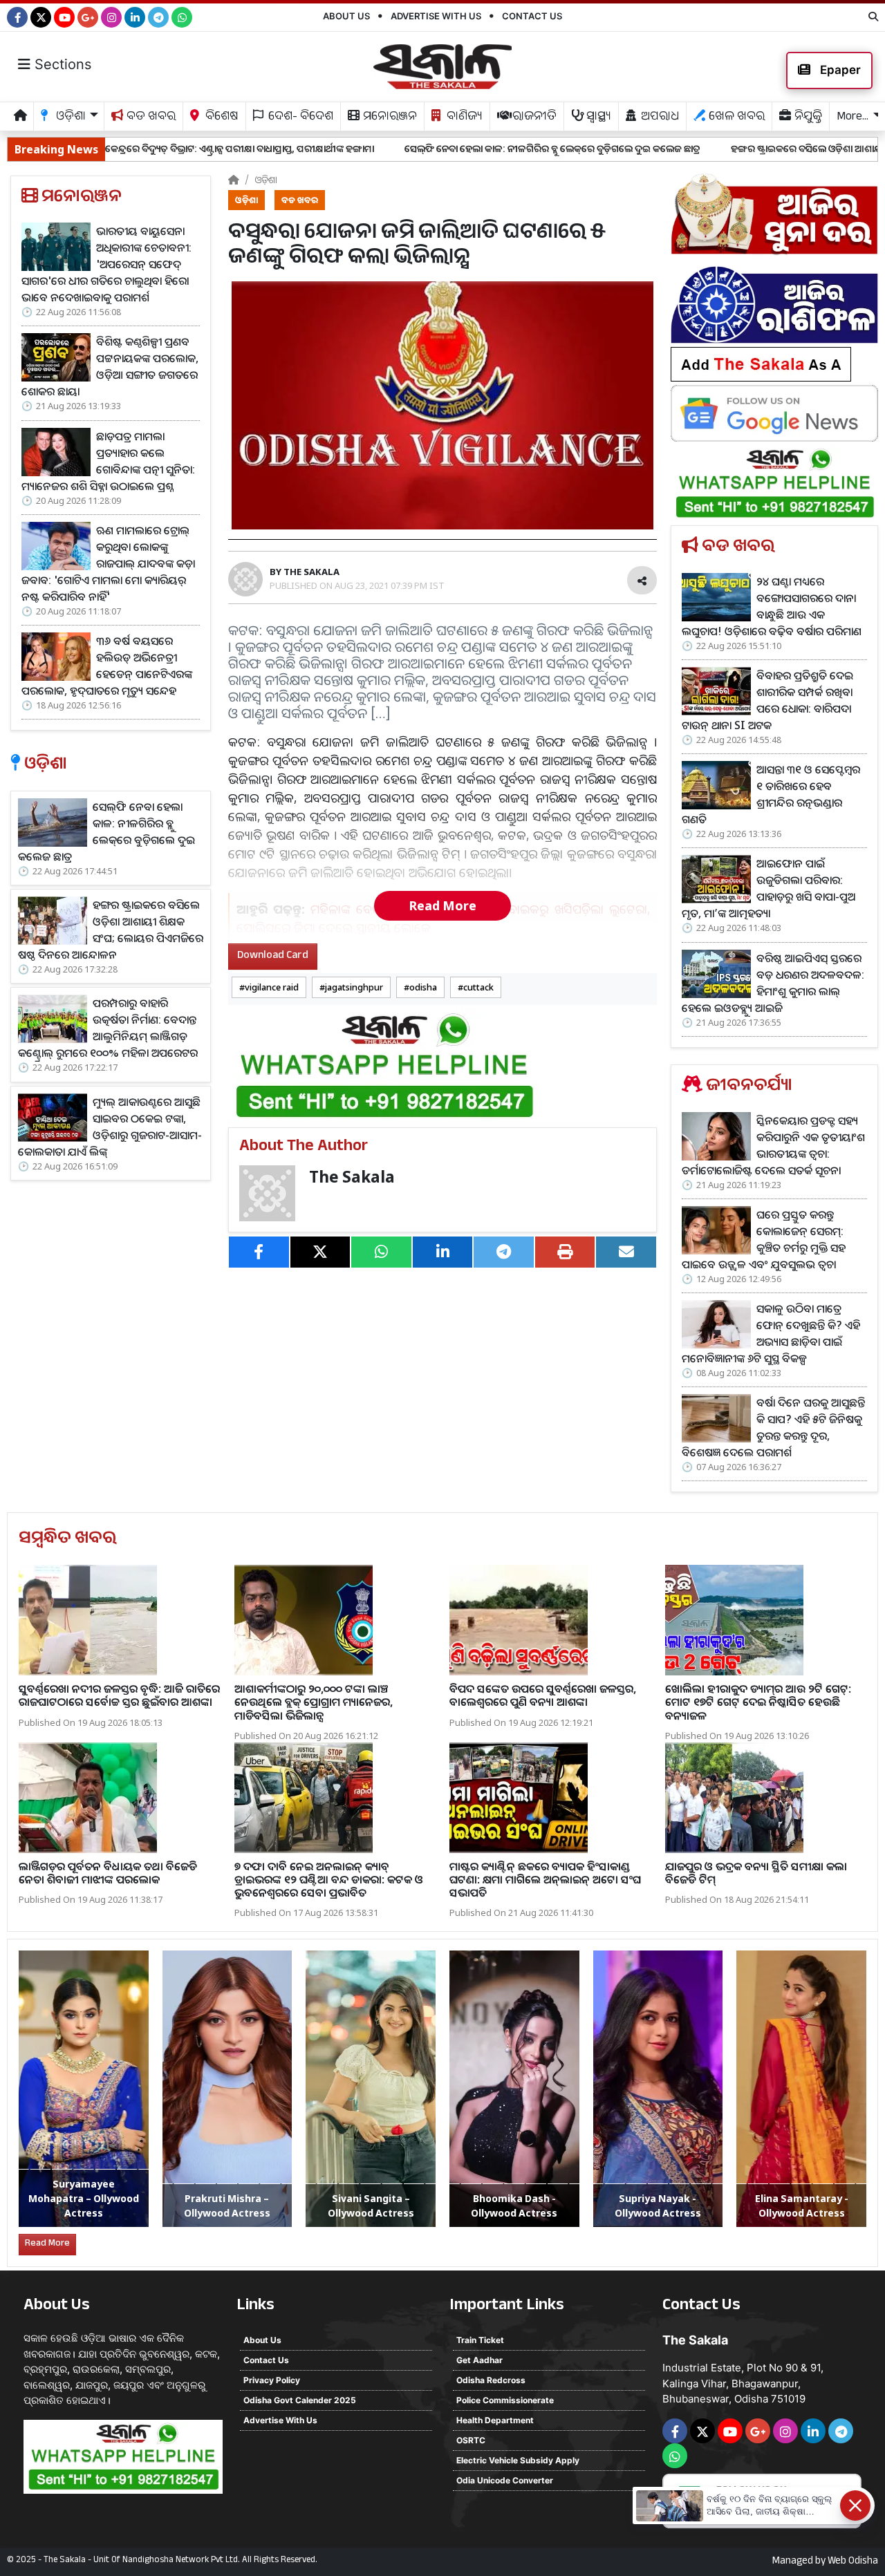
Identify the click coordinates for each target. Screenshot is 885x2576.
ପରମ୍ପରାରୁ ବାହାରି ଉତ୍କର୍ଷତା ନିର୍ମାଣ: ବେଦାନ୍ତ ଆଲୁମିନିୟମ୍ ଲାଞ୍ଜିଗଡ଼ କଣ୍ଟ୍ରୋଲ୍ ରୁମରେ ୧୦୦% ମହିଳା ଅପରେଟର (108, 1028)
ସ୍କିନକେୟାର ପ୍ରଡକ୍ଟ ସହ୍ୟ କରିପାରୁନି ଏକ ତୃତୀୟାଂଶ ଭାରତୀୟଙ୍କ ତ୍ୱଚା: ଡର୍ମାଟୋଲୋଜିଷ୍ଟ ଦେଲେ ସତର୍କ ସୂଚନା (773, 1145)
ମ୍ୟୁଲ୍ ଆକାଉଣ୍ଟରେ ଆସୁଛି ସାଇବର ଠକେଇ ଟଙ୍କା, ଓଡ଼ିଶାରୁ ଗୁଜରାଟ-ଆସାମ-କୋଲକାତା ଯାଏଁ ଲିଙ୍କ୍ (110, 1127)
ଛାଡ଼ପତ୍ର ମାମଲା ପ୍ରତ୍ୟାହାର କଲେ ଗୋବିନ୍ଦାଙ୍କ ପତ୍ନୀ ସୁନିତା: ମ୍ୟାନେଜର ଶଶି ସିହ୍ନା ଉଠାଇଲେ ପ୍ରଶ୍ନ (108, 461)
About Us (346, 16)
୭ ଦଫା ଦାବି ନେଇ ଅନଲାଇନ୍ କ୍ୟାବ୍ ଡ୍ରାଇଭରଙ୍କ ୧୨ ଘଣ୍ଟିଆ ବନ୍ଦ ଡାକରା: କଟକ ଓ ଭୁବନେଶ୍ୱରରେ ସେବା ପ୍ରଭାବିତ (329, 1879)
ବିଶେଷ (221, 118)
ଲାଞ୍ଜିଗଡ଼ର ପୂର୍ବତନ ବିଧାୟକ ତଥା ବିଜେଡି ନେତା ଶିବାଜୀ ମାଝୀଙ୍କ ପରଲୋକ (108, 1873)
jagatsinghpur (354, 987)
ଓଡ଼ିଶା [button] (69, 118)
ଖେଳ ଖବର (735, 118)
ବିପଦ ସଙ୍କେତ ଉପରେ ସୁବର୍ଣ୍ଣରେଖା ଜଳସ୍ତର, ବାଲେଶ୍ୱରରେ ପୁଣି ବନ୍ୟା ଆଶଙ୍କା (543, 1695)
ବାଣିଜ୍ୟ (463, 118)
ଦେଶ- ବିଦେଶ (299, 118)
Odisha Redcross (491, 2380)
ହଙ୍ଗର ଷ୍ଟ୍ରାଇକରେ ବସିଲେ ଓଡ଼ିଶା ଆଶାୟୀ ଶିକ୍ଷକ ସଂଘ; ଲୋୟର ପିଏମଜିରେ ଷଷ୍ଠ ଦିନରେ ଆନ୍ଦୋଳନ (111, 930)
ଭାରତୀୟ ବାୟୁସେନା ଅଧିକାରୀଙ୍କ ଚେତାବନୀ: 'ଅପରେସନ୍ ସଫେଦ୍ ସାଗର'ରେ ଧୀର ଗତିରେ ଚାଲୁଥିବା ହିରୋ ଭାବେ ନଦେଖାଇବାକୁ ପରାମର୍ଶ (106, 264)
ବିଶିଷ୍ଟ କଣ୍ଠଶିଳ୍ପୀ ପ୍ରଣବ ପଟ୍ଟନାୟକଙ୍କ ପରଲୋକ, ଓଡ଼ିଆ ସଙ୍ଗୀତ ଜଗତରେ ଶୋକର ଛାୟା (110, 366)
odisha (423, 987)
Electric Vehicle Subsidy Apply (518, 2460)
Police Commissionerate (505, 2400)
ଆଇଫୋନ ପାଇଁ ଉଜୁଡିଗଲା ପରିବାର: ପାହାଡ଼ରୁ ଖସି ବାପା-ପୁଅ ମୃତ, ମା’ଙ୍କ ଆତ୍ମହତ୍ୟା (768, 888)
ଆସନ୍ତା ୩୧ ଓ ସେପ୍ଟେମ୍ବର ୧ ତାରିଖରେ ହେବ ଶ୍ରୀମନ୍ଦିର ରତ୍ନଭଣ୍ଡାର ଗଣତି (771, 794)
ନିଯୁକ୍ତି (807, 118)
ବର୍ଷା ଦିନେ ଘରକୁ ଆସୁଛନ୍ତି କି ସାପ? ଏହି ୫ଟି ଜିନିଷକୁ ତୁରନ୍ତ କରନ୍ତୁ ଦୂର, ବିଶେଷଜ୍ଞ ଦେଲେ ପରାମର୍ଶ (773, 1427)
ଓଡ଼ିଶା (266, 179)
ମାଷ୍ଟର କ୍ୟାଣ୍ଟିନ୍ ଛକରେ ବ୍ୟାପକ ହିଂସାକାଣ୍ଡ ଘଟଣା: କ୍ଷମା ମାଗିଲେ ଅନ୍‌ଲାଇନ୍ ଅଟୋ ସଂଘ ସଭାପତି (545, 1879)
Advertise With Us (436, 16)
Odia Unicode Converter (505, 2480)
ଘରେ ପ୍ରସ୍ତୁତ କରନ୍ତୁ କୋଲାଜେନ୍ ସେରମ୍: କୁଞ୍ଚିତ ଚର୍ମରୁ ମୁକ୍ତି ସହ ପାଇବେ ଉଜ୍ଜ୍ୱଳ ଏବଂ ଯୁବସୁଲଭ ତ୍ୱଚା (764, 1239)
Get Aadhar (479, 2360)
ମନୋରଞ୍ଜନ (389, 118)
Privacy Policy (272, 2380)
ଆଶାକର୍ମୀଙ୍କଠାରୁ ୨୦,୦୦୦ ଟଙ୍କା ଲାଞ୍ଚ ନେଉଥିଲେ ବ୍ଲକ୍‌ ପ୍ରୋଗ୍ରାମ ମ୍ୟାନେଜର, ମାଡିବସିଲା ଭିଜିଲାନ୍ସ (314, 1702)
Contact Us (532, 16)
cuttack (478, 987)
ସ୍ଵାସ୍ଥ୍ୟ (597, 118)
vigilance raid (272, 987)
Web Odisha (853, 2562)
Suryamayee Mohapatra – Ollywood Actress (84, 2198)
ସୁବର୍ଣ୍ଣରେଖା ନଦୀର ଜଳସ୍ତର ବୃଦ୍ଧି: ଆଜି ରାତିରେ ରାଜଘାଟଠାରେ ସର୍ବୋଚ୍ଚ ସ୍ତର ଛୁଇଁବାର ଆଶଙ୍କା (119, 1695)
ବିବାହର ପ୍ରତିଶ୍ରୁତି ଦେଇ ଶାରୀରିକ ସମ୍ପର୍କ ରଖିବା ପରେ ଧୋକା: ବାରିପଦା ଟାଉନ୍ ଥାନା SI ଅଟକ (767, 700)
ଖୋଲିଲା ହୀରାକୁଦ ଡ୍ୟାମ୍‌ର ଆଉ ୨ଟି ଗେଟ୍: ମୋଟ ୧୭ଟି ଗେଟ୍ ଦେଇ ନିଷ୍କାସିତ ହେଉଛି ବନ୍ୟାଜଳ (758, 1702)
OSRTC (471, 2440)
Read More (442, 905)
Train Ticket (480, 2340)
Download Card (273, 956)
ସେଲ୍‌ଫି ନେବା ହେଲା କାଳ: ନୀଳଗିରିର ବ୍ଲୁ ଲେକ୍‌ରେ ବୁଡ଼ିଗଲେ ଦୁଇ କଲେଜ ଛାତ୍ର (403, 148)
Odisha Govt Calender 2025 (300, 2400)
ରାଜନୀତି (533, 118)
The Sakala (352, 1177)
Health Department (495, 2420)
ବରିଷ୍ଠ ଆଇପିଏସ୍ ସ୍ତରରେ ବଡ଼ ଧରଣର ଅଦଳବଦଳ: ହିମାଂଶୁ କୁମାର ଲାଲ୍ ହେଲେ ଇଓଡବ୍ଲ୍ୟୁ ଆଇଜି (773, 983)
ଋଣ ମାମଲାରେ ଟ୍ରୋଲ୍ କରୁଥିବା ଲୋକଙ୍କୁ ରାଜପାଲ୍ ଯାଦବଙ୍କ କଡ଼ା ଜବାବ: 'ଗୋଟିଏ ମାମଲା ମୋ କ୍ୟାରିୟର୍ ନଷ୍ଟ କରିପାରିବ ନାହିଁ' (108, 563)
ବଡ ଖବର (150, 118)
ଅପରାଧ (659, 118)
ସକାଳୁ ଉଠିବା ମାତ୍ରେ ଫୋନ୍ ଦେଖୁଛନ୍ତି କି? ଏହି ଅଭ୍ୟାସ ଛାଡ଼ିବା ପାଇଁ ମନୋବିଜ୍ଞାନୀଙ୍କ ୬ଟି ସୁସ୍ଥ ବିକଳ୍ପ (771, 1333)
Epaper (839, 70)
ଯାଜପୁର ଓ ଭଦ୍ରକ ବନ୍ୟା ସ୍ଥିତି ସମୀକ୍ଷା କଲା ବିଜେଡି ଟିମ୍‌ (756, 1873)
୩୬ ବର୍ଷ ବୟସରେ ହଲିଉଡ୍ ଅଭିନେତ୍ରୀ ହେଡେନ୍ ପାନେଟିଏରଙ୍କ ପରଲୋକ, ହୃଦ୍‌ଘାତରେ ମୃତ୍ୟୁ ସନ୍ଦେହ (107, 666)
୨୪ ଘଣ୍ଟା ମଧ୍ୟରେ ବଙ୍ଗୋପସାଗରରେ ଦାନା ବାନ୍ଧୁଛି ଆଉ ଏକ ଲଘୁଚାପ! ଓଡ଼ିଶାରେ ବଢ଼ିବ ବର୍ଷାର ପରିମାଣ (772, 606)
